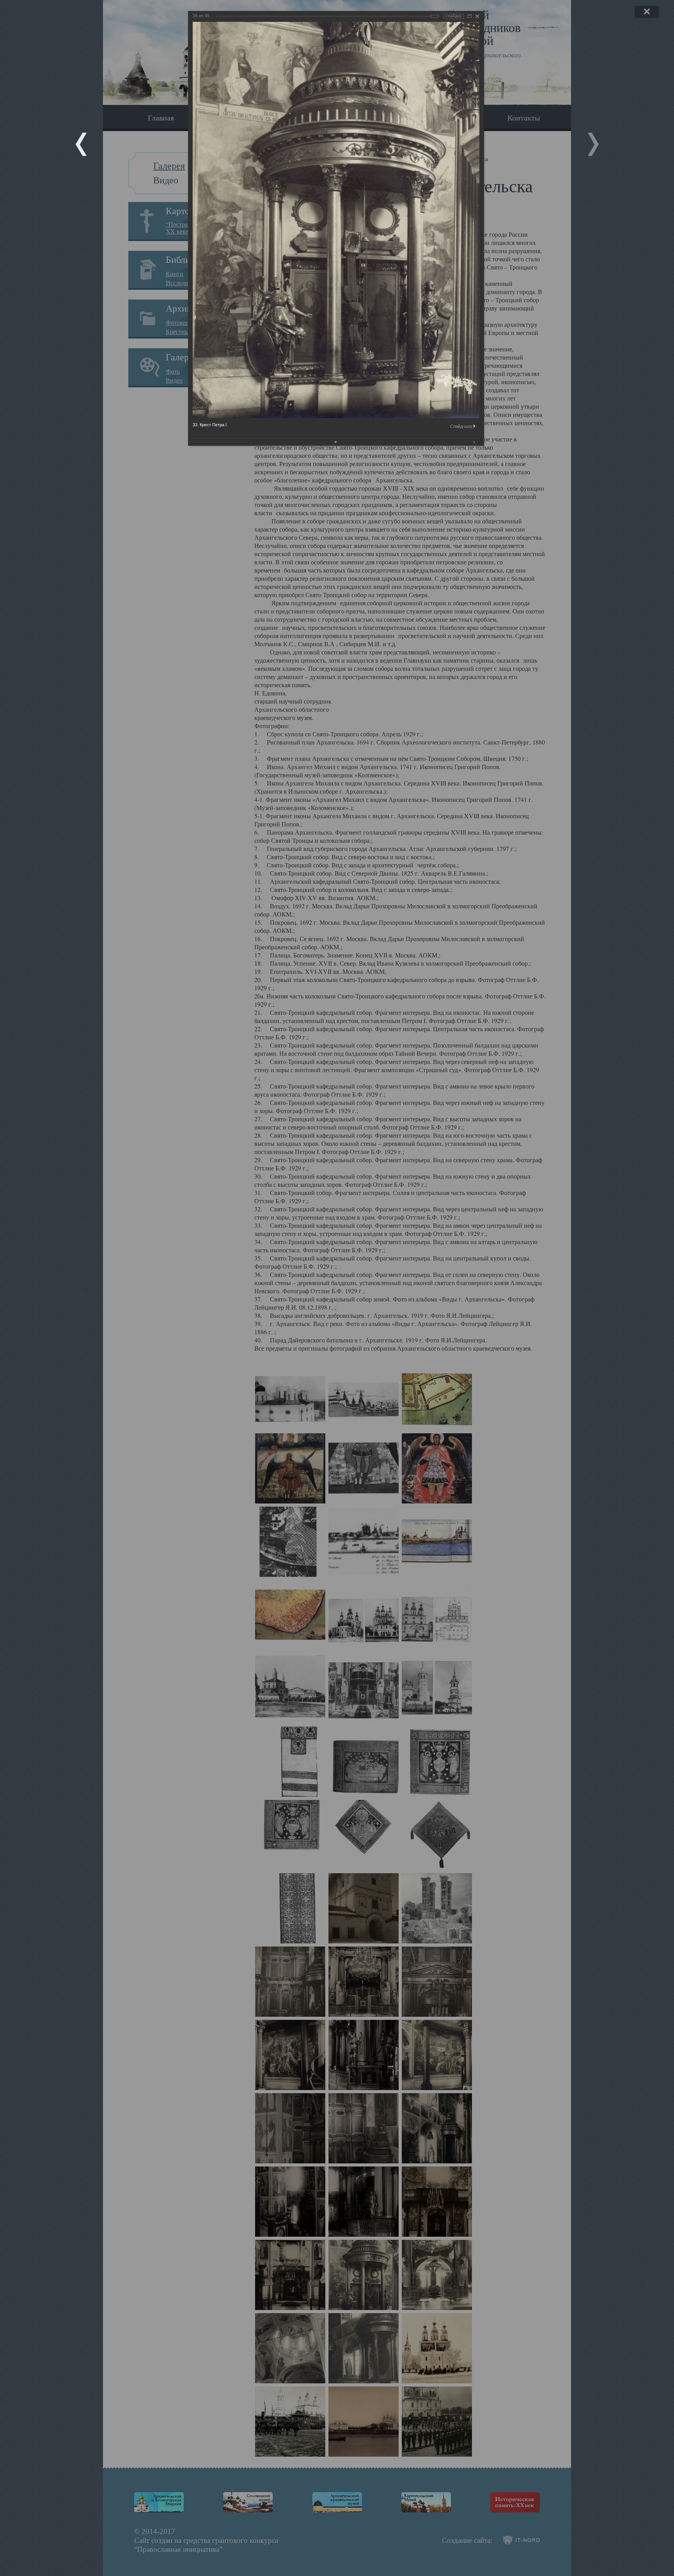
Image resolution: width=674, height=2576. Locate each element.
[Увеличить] (470, 16)
